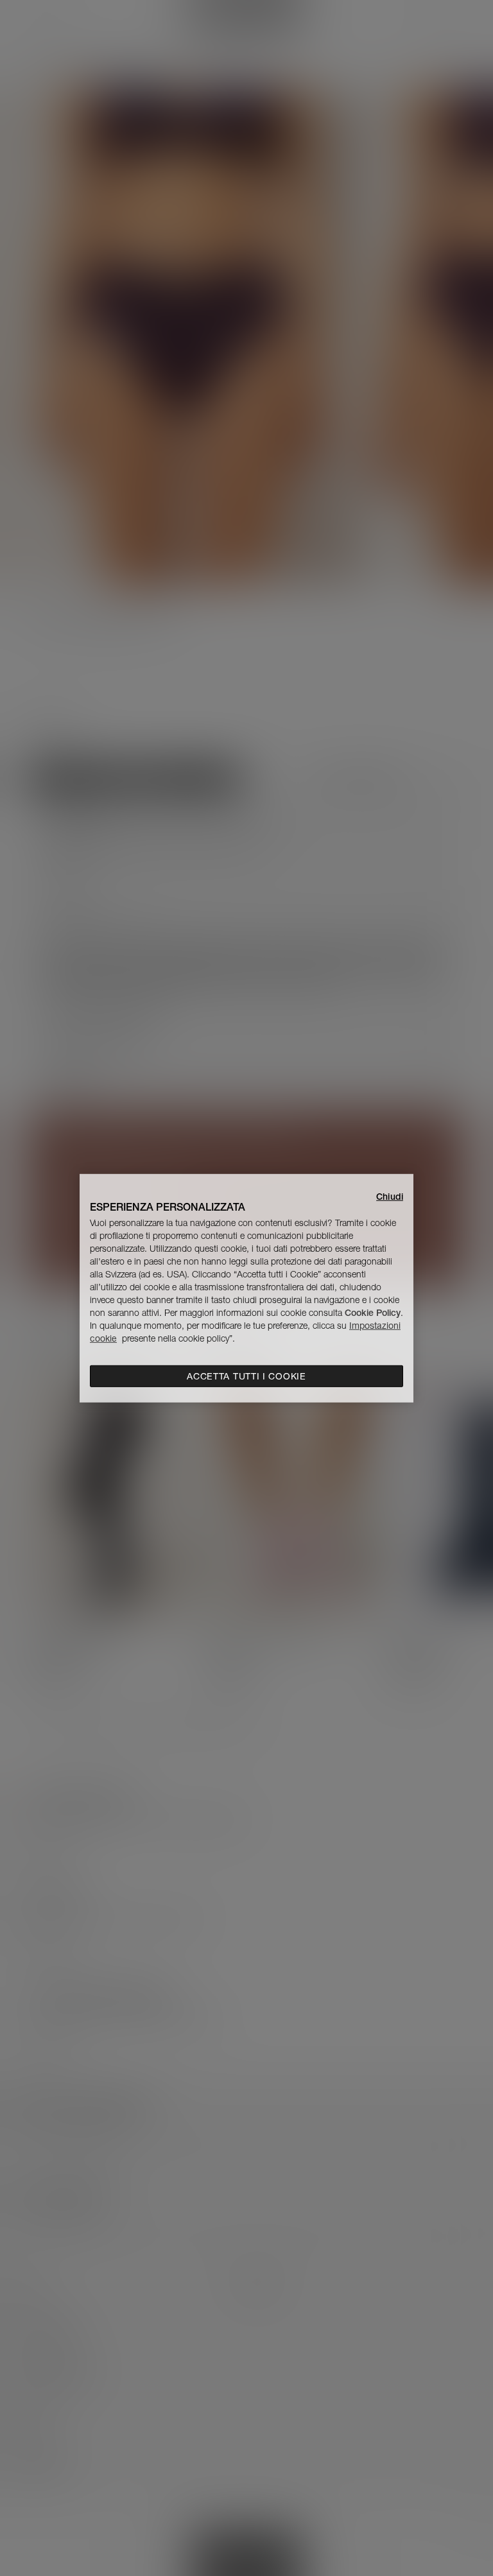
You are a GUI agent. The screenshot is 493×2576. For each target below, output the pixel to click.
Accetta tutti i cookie (246, 1376)
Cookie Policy (373, 1313)
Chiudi (390, 1196)
